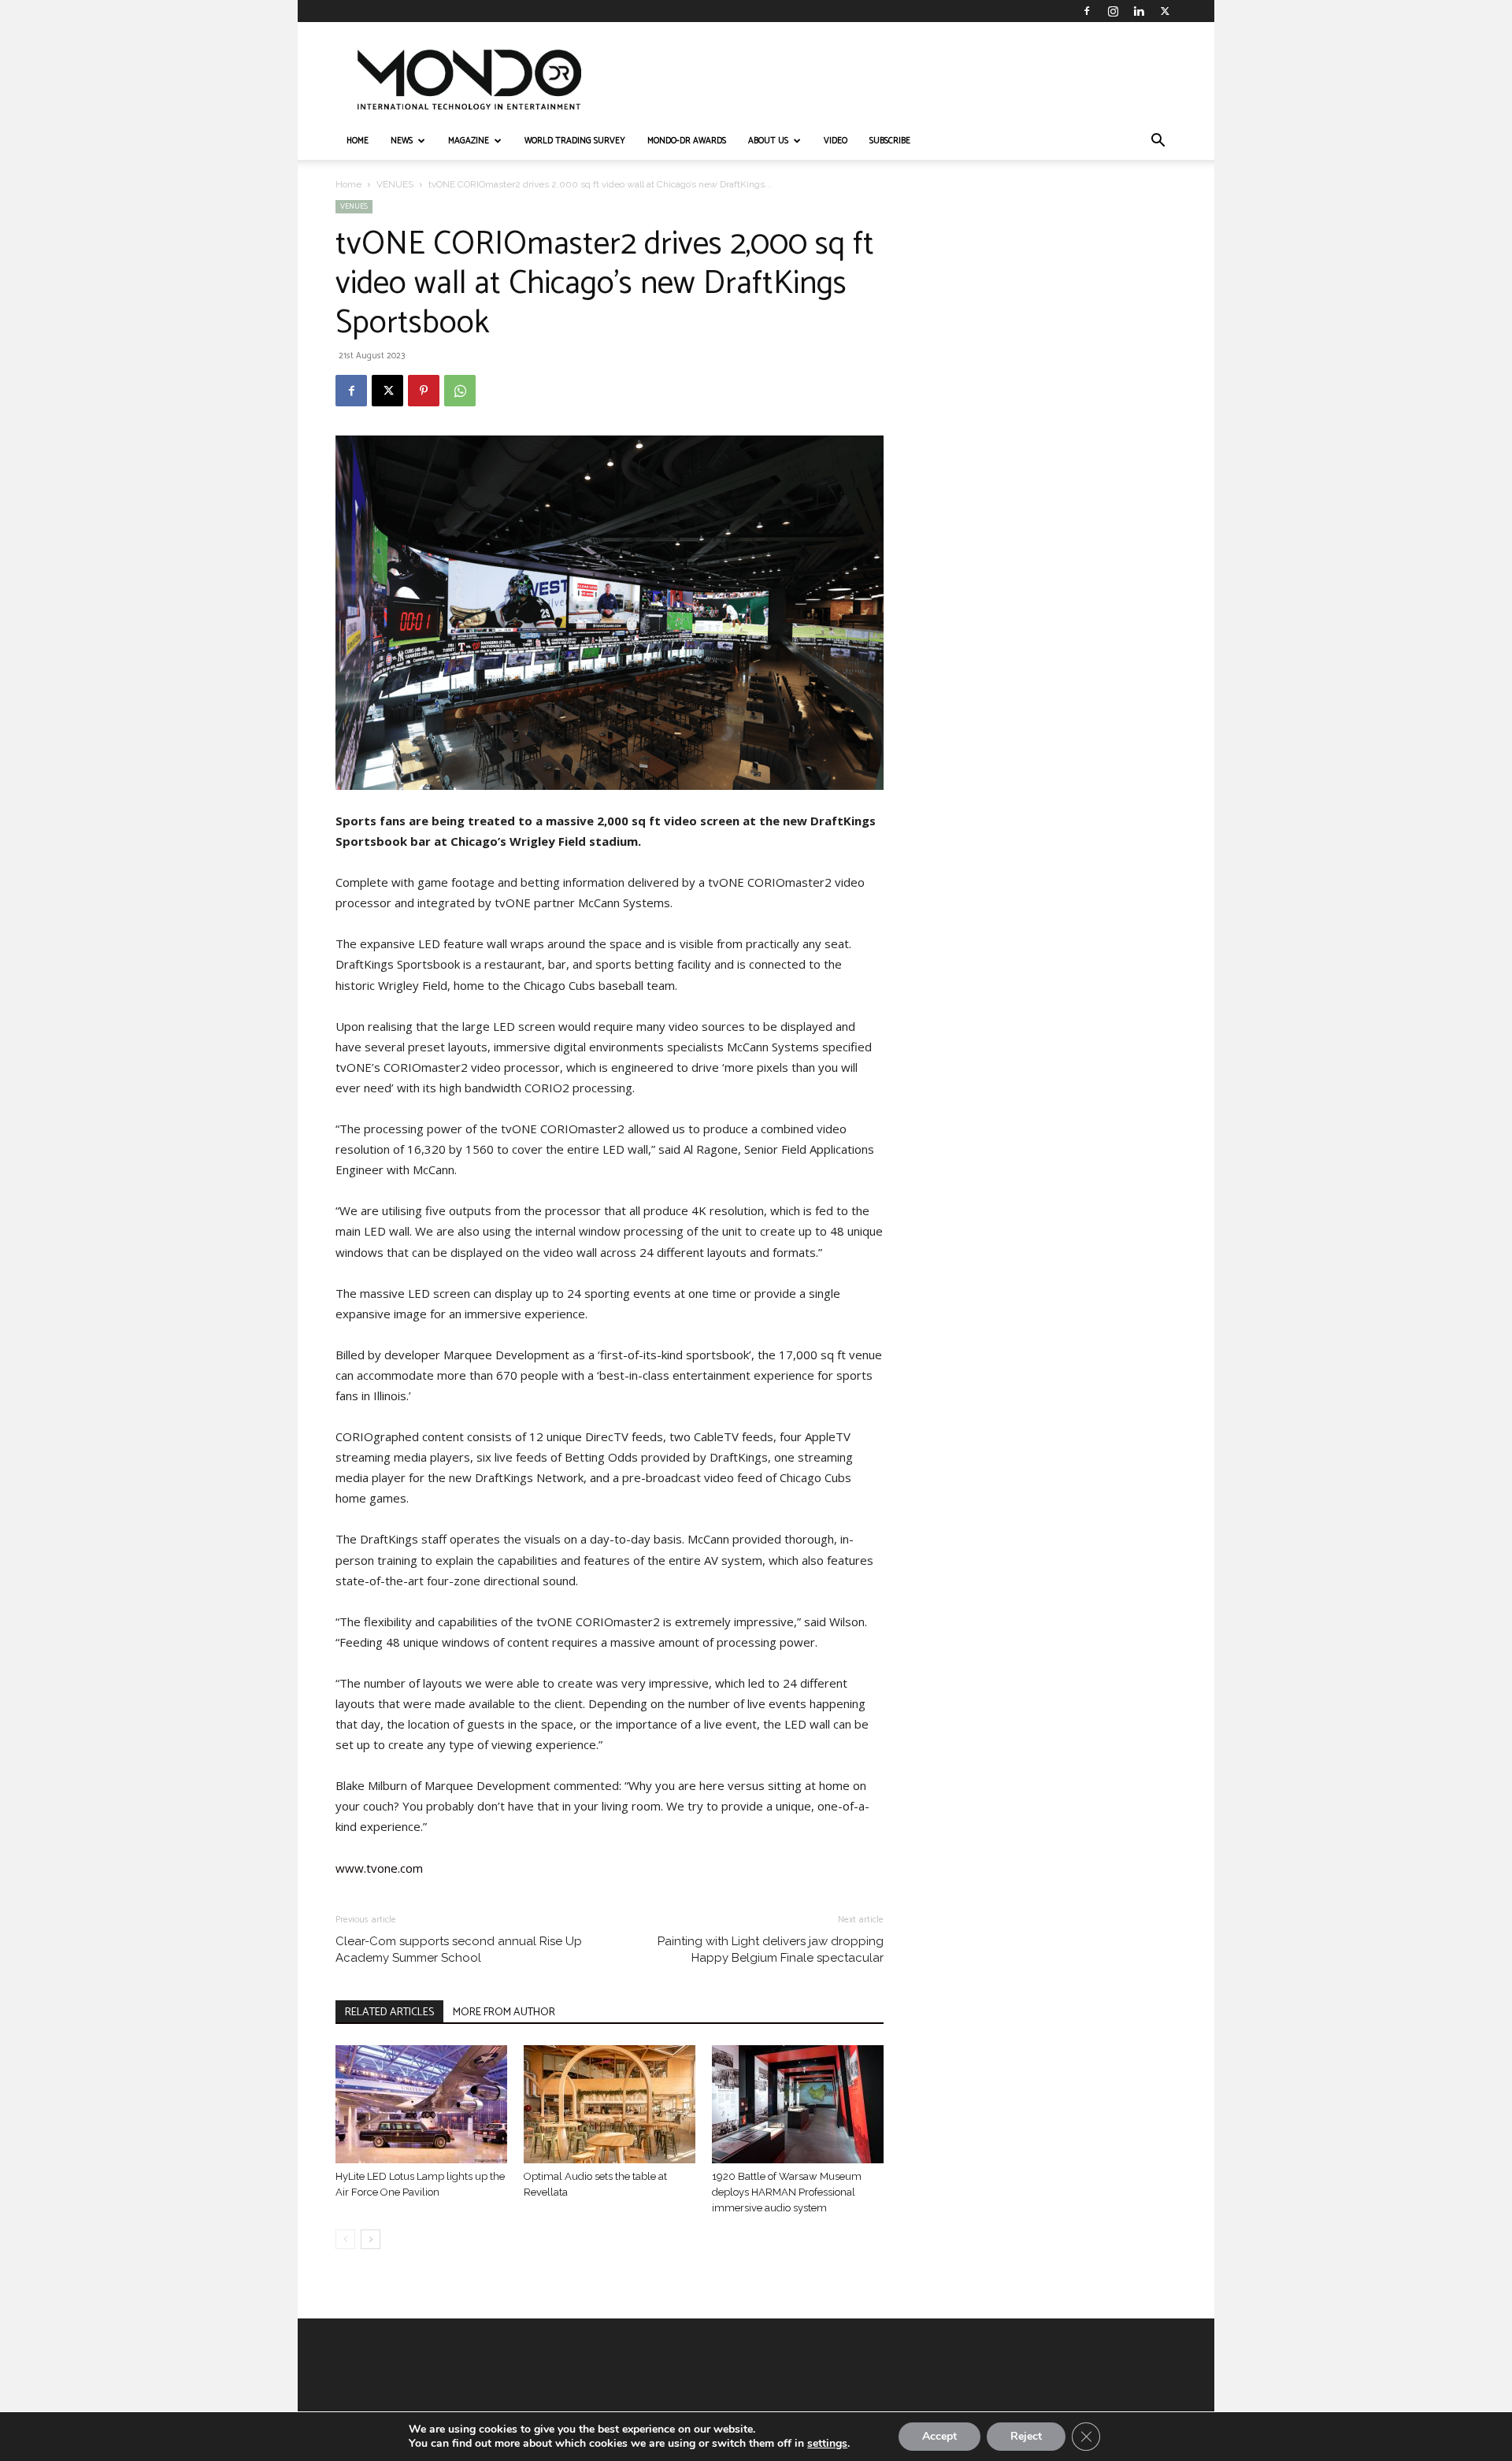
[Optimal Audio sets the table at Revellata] (610, 2104)
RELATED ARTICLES (389, 2013)
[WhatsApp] (460, 391)
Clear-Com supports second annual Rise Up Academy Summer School (459, 1950)
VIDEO (836, 141)
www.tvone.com (379, 1868)
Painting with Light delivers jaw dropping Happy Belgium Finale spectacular (771, 1950)
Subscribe (890, 141)
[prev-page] (345, 2239)
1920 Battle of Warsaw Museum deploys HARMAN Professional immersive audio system (787, 2192)
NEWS (402, 141)
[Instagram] (1113, 11)
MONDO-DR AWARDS (687, 141)
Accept (939, 2436)
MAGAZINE (469, 141)
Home (348, 184)
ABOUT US (768, 141)
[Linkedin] (1139, 11)
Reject (1026, 2436)
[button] (1158, 142)
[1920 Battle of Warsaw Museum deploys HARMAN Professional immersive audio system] (798, 2104)
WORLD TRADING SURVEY (575, 141)
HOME (358, 141)
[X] (1165, 11)
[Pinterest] (424, 391)
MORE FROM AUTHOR (504, 2013)
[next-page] (371, 2239)
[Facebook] (1087, 11)
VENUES (395, 184)
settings (827, 2444)
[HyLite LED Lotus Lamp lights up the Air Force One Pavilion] (421, 2104)
